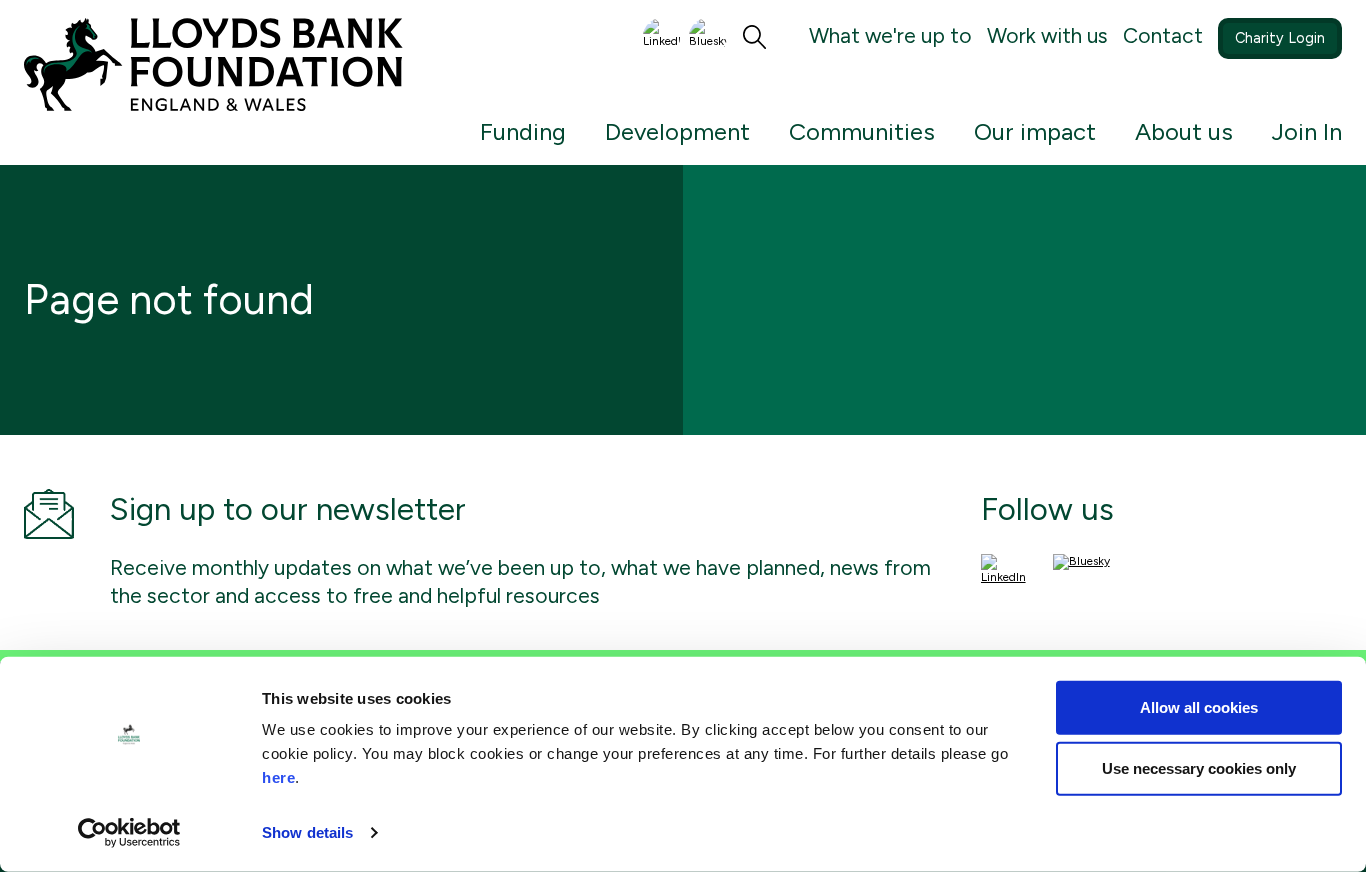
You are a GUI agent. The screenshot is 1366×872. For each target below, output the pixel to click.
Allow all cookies (1199, 707)
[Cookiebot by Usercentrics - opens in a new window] (129, 833)
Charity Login (1280, 38)
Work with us (1047, 35)
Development (677, 131)
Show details (307, 832)
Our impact (1035, 131)
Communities (862, 131)
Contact (1163, 35)
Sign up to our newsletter (288, 509)
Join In (1307, 131)
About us (1184, 131)
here (278, 777)
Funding (523, 131)
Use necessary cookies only (1199, 768)
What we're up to (890, 35)
